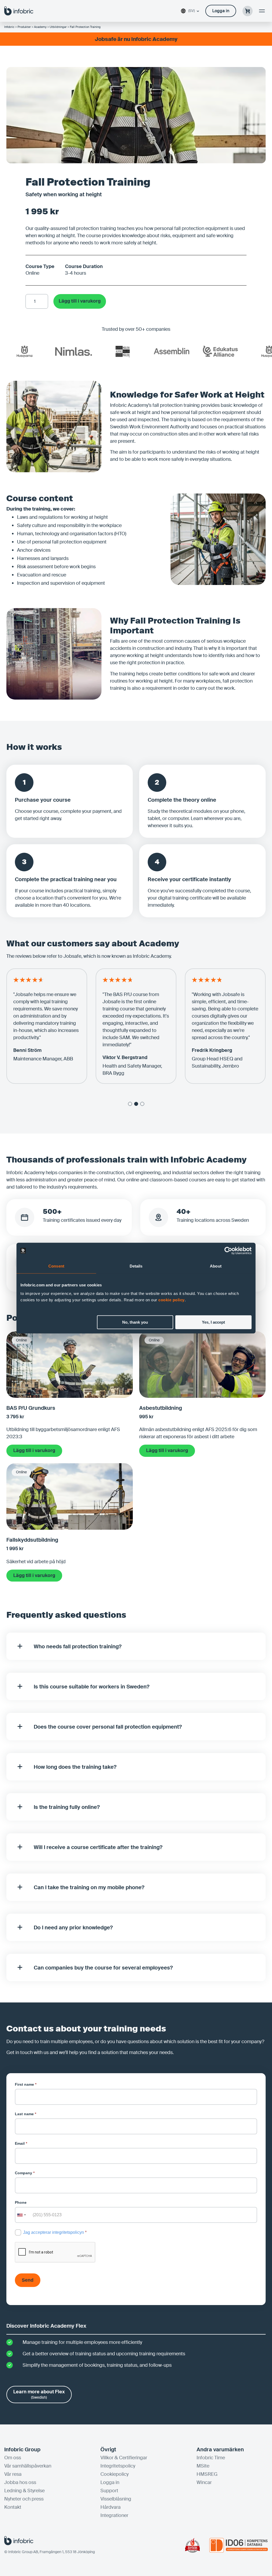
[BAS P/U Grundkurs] (70, 1394)
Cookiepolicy (114, 2474)
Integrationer (114, 2515)
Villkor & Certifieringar (124, 2458)
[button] (130, 1104)
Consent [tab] (56, 1266)
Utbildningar (58, 27)
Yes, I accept (213, 1322)
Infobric (9, 27)
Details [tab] (136, 1266)
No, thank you (135, 1322)
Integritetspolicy (118, 2466)
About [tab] (216, 1266)
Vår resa (13, 2474)
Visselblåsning (116, 2499)
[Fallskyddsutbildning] (70, 1526)
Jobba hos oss (20, 2482)
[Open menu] (262, 11)
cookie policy (171, 1300)
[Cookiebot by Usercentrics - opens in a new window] (228, 1251)
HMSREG (207, 2474)
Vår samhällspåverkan (28, 2466)
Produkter (24, 27)
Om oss (13, 2458)
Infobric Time (211, 2458)
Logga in (110, 2482)
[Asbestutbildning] (202, 1394)
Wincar (204, 2482)
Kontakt (13, 2507)
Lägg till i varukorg (80, 301)
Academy (40, 27)
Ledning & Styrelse (24, 2491)
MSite (203, 2466)
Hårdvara (110, 2507)
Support (109, 2491)
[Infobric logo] (19, 11)
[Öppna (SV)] (198, 11)
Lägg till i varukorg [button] (34, 1450)
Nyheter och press (24, 2499)
